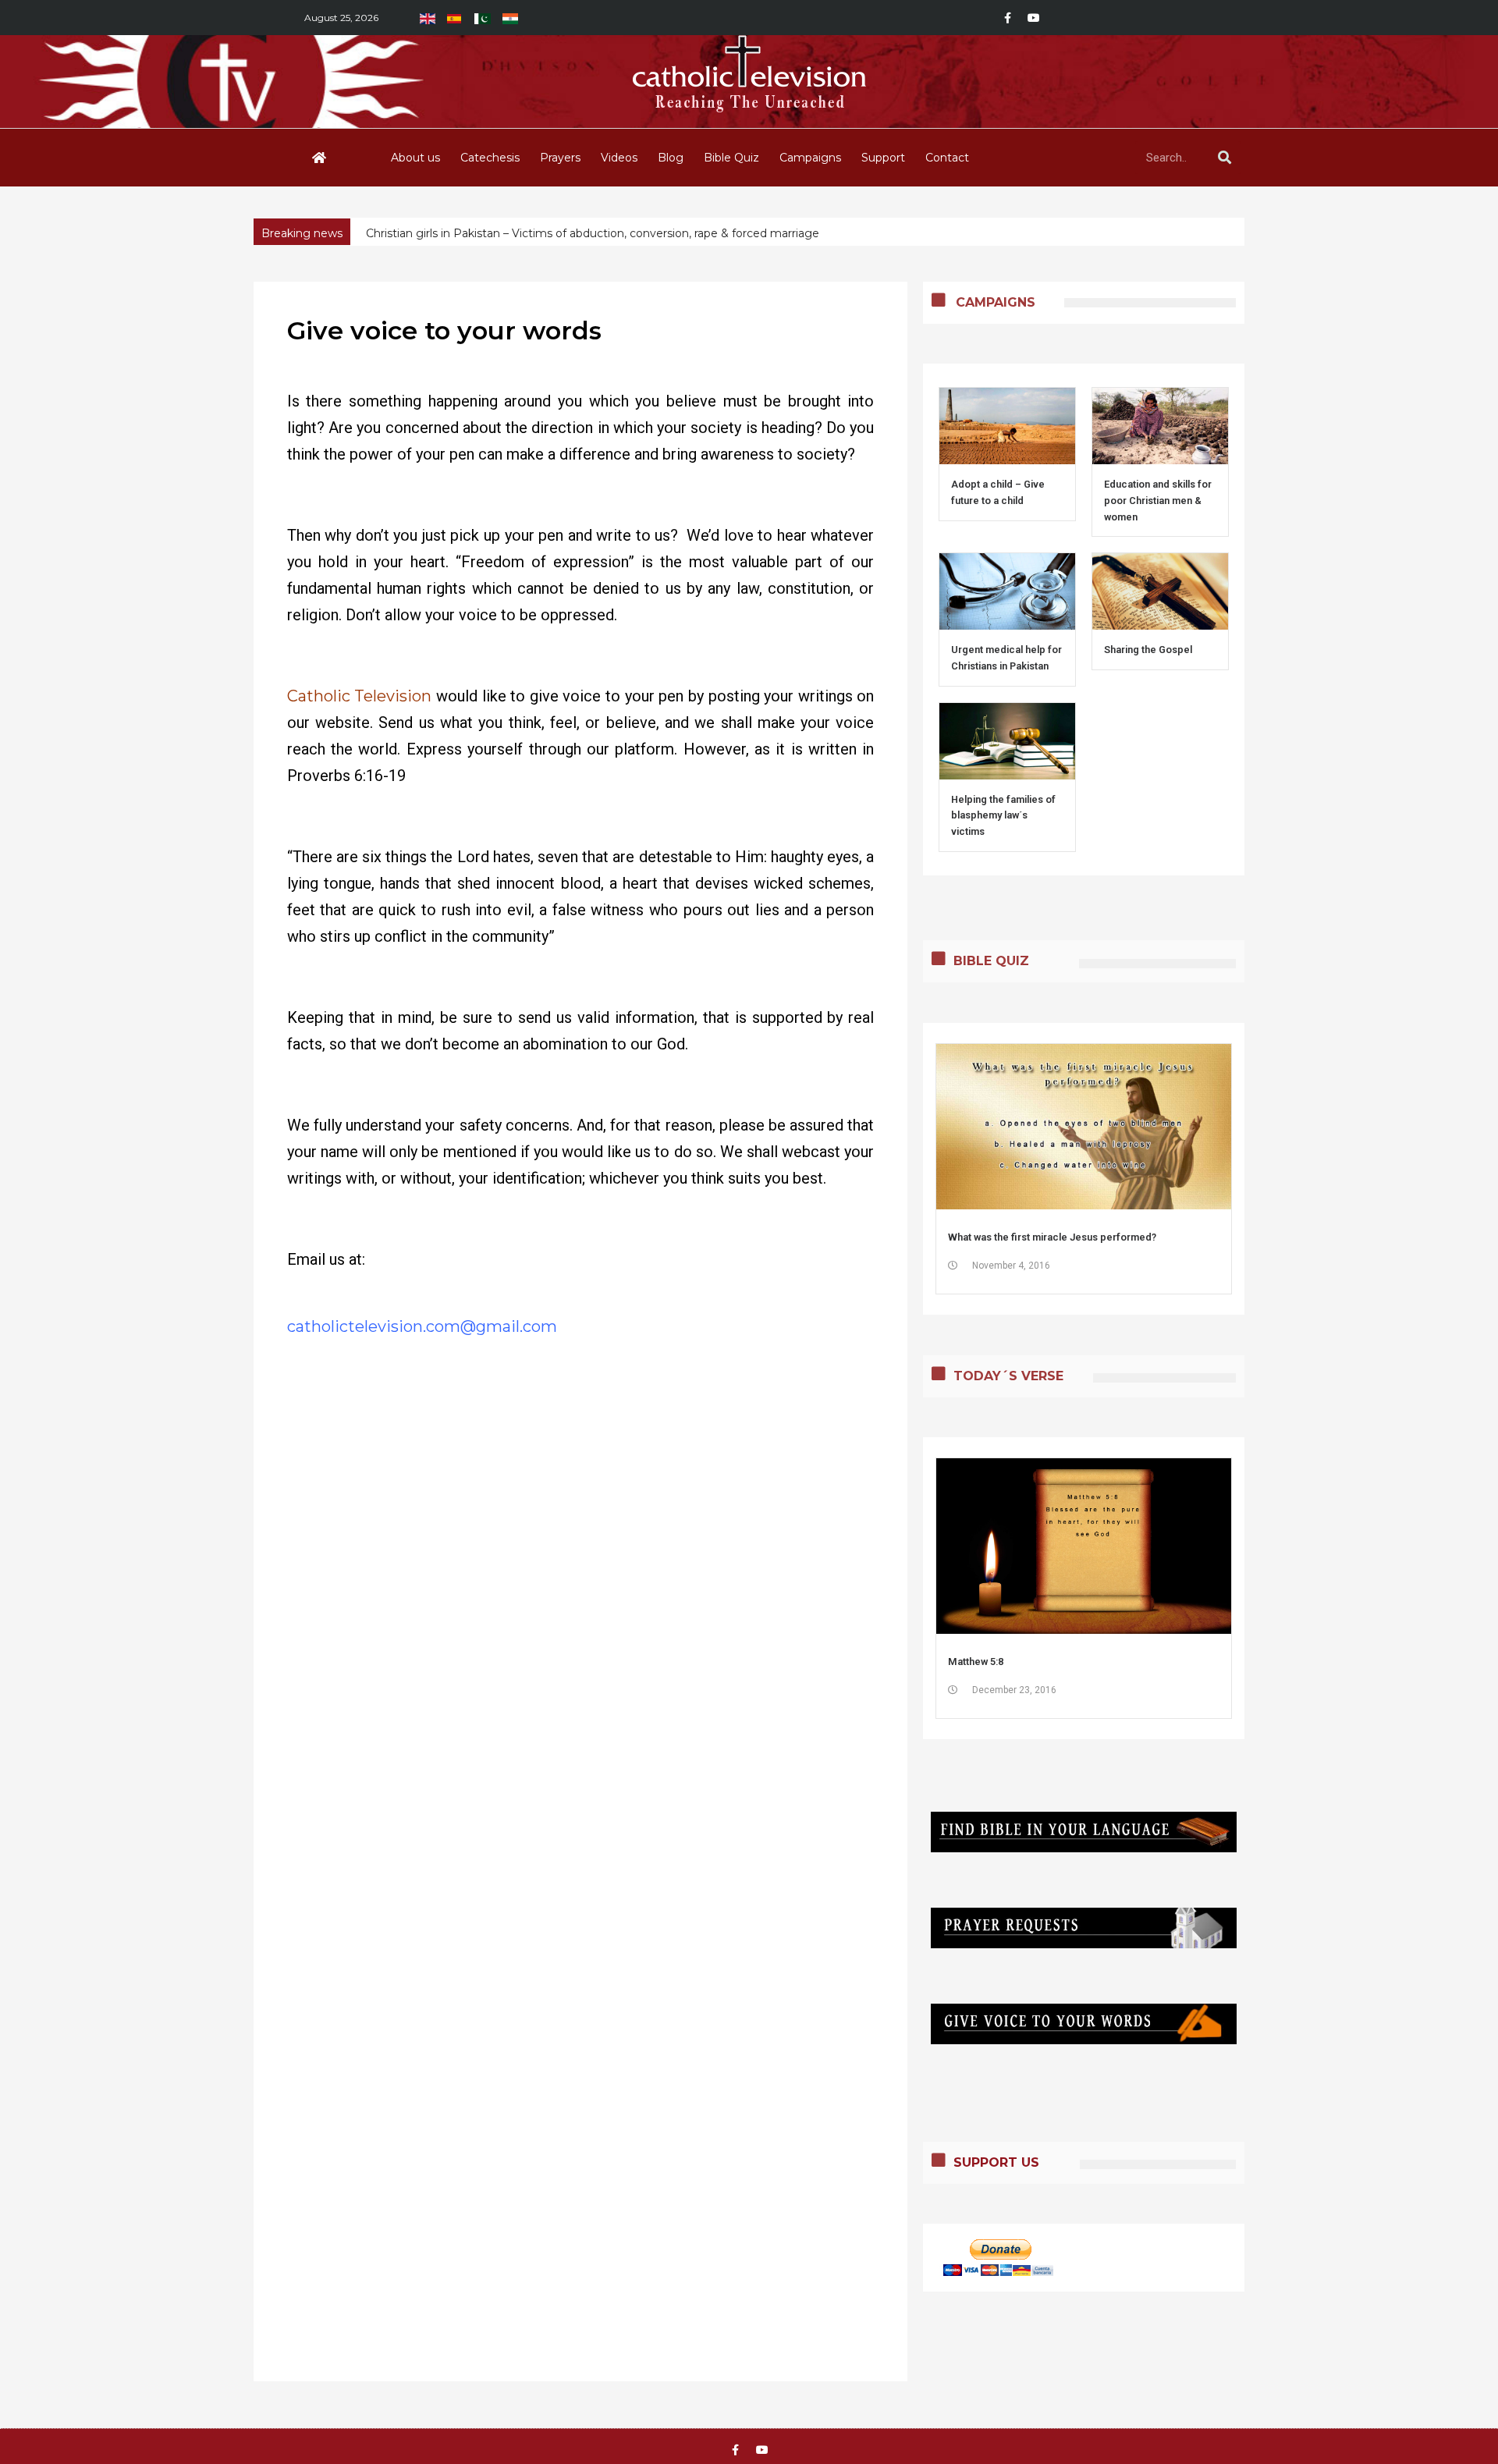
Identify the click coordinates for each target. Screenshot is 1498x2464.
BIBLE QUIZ (991, 961)
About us (415, 158)
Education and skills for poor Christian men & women (1158, 501)
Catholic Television (360, 696)
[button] (1234, 232)
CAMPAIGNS (996, 302)
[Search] (1224, 158)
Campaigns (810, 158)
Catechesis (490, 158)
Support (883, 158)
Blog (671, 158)
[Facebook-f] (1007, 18)
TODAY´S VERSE (1008, 1376)
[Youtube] (1034, 18)
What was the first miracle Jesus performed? (1052, 1237)
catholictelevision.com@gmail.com (422, 1326)
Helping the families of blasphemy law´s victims (1003, 816)
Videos (619, 158)
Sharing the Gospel (1148, 650)
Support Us (996, 2162)
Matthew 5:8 (976, 1662)
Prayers (560, 158)
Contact (947, 158)
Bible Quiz (731, 158)
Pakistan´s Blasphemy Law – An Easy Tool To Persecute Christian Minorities (572, 233)
